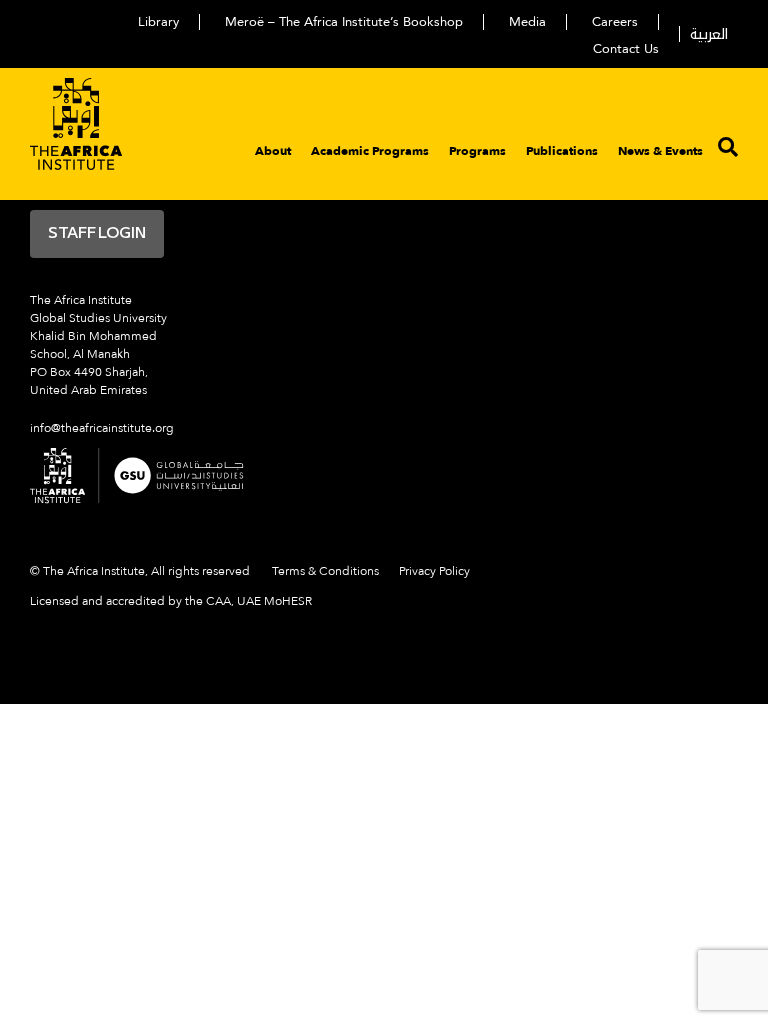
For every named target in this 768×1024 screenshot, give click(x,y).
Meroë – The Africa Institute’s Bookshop (344, 22)
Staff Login (97, 234)
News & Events (660, 151)
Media (527, 22)
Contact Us (626, 49)
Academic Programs (370, 151)
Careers (615, 22)
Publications (562, 151)
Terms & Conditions (325, 571)
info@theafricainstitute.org (102, 428)
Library (158, 22)
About (273, 151)
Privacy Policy (434, 571)
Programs (477, 151)
